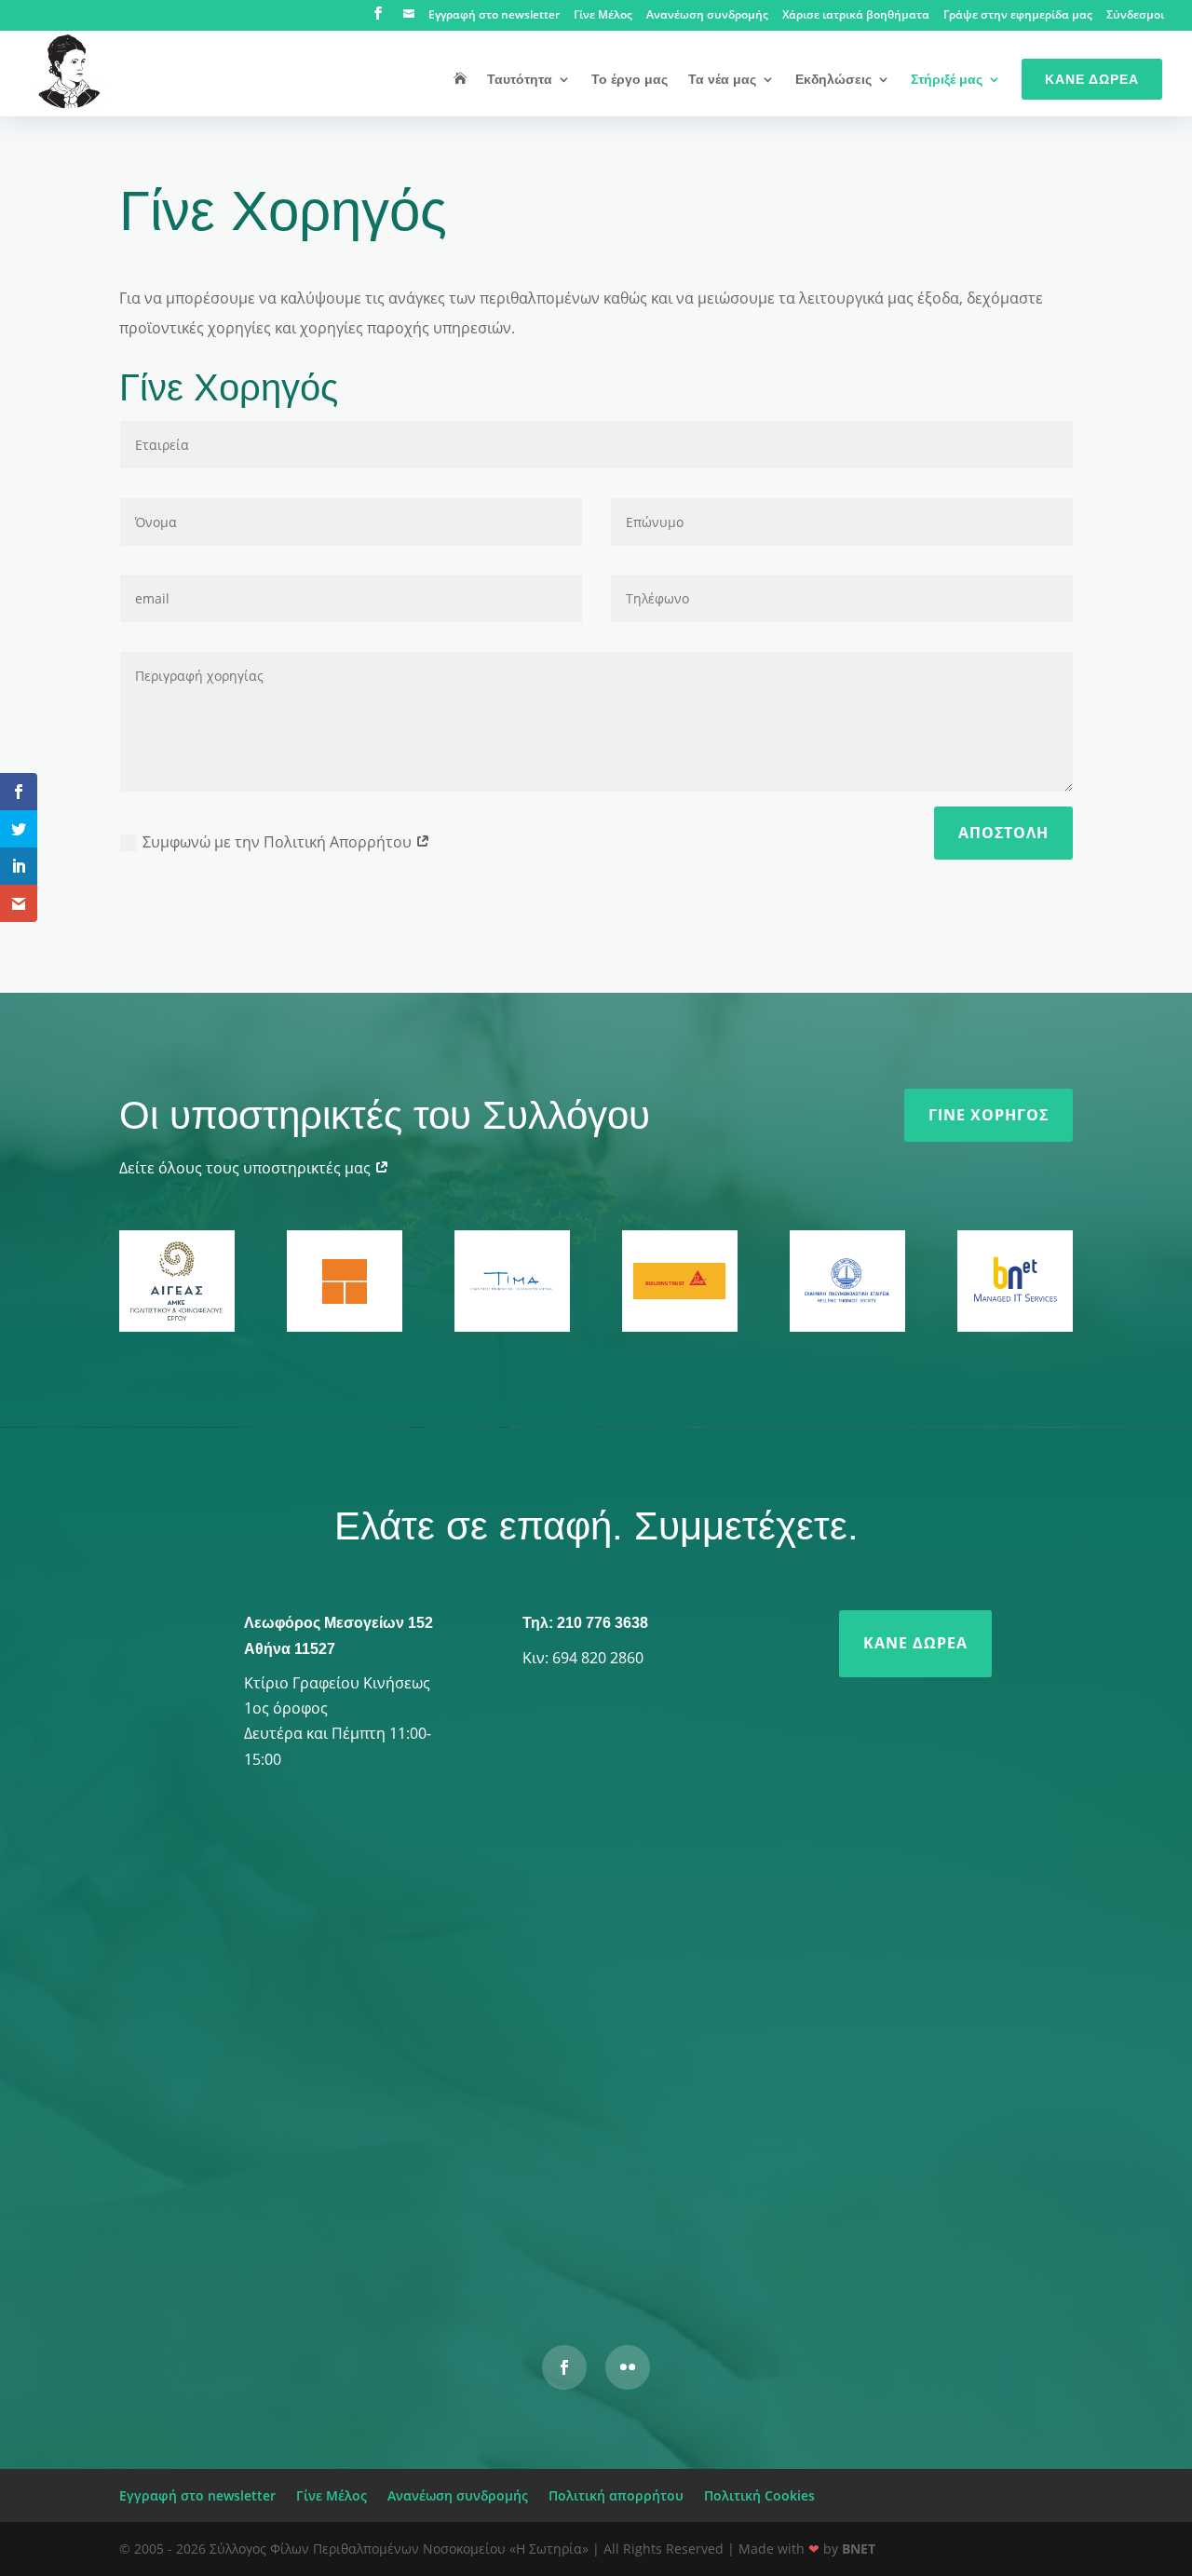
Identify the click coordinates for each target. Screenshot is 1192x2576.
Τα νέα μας (722, 80)
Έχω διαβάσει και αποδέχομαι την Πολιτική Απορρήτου (476, 2166)
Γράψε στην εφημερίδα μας (1018, 16)
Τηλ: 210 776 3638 (585, 1623)
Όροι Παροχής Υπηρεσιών (825, 2255)
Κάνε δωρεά (915, 1643)
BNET (859, 2549)
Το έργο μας (630, 80)
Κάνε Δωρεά (1092, 79)
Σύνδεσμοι (1135, 16)
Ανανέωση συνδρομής (707, 16)
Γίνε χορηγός (989, 1115)
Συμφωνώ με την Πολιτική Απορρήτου (279, 842)
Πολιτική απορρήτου (616, 2495)
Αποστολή (1003, 833)
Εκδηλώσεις (833, 80)
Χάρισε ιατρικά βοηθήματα (856, 16)
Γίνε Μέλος (603, 16)
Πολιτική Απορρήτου (669, 2255)
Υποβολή (871, 2216)
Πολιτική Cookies (759, 2495)
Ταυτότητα (520, 80)
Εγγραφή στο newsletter (494, 16)
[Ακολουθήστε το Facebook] (564, 2367)
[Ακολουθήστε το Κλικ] (628, 2367)
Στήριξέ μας (947, 80)
